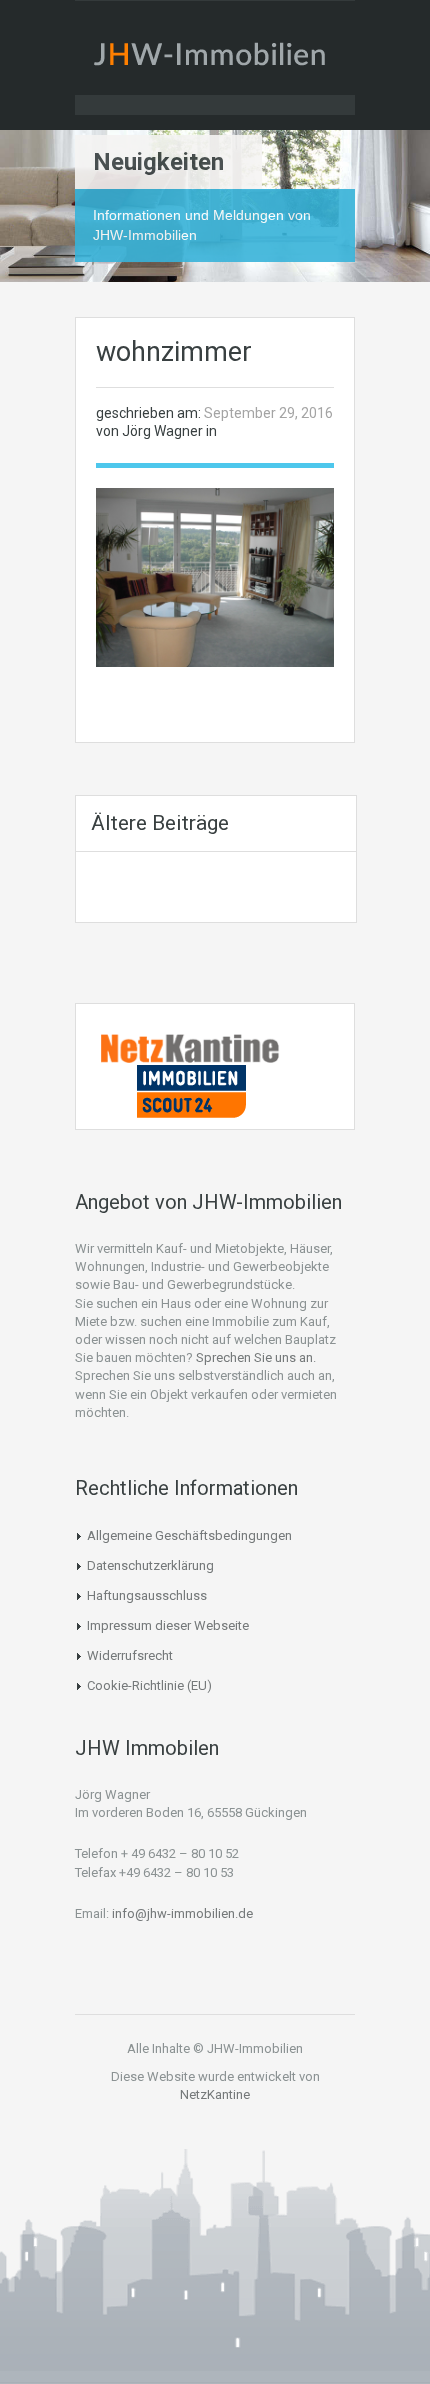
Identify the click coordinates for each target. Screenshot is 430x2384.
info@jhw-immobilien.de (182, 1913)
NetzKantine (215, 2094)
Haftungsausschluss (147, 1595)
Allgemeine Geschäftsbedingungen (189, 1535)
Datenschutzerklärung (150, 1565)
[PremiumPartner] (191, 1090)
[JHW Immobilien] (215, 58)
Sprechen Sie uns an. (256, 1357)
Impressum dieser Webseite (168, 1625)
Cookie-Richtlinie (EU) (149, 1685)
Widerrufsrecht (130, 1655)
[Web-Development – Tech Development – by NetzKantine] (191, 1047)
